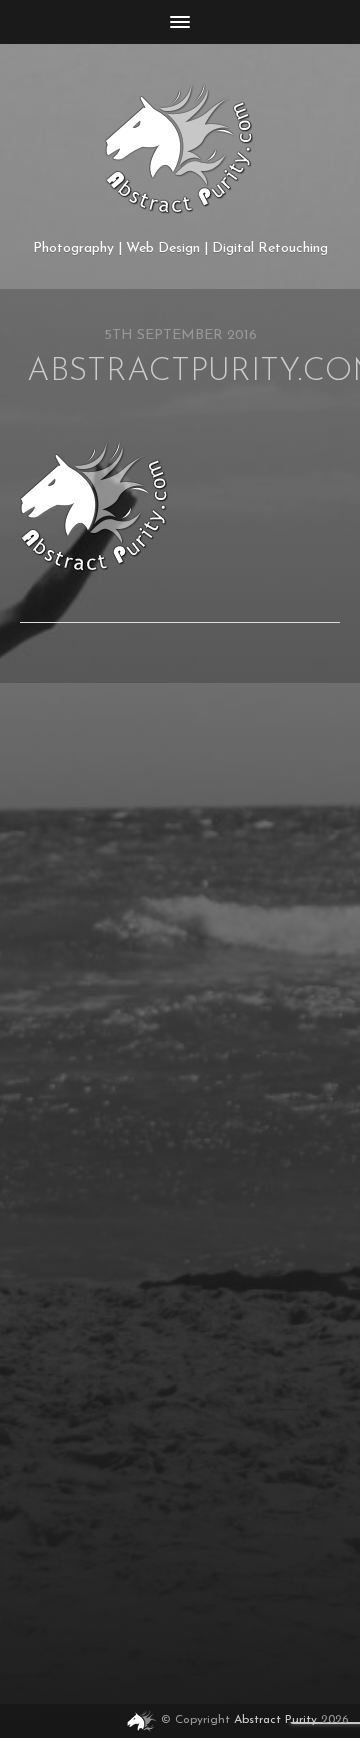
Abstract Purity (275, 1721)
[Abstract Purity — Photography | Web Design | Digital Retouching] (180, 149)
